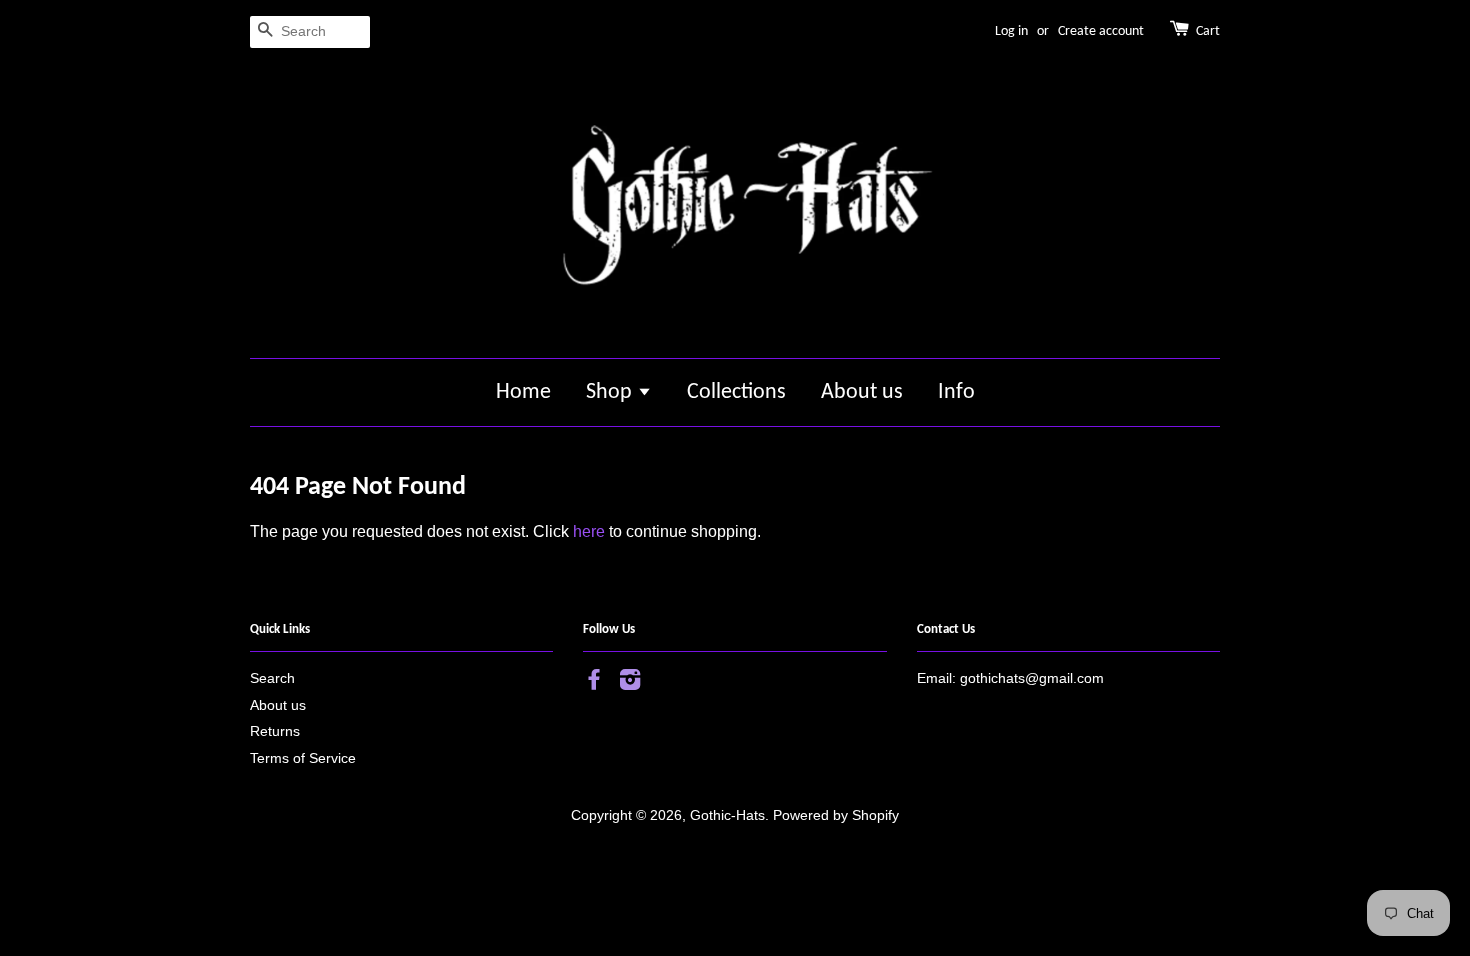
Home (523, 392)
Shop (611, 392)
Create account (1101, 31)
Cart (1208, 31)
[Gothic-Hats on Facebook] (594, 683)
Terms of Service (303, 758)
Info (956, 392)
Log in (1011, 31)
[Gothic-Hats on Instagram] (630, 683)
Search (272, 678)
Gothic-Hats (727, 815)
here (589, 531)
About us (862, 392)
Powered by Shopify (836, 815)
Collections (736, 392)
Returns (275, 731)
